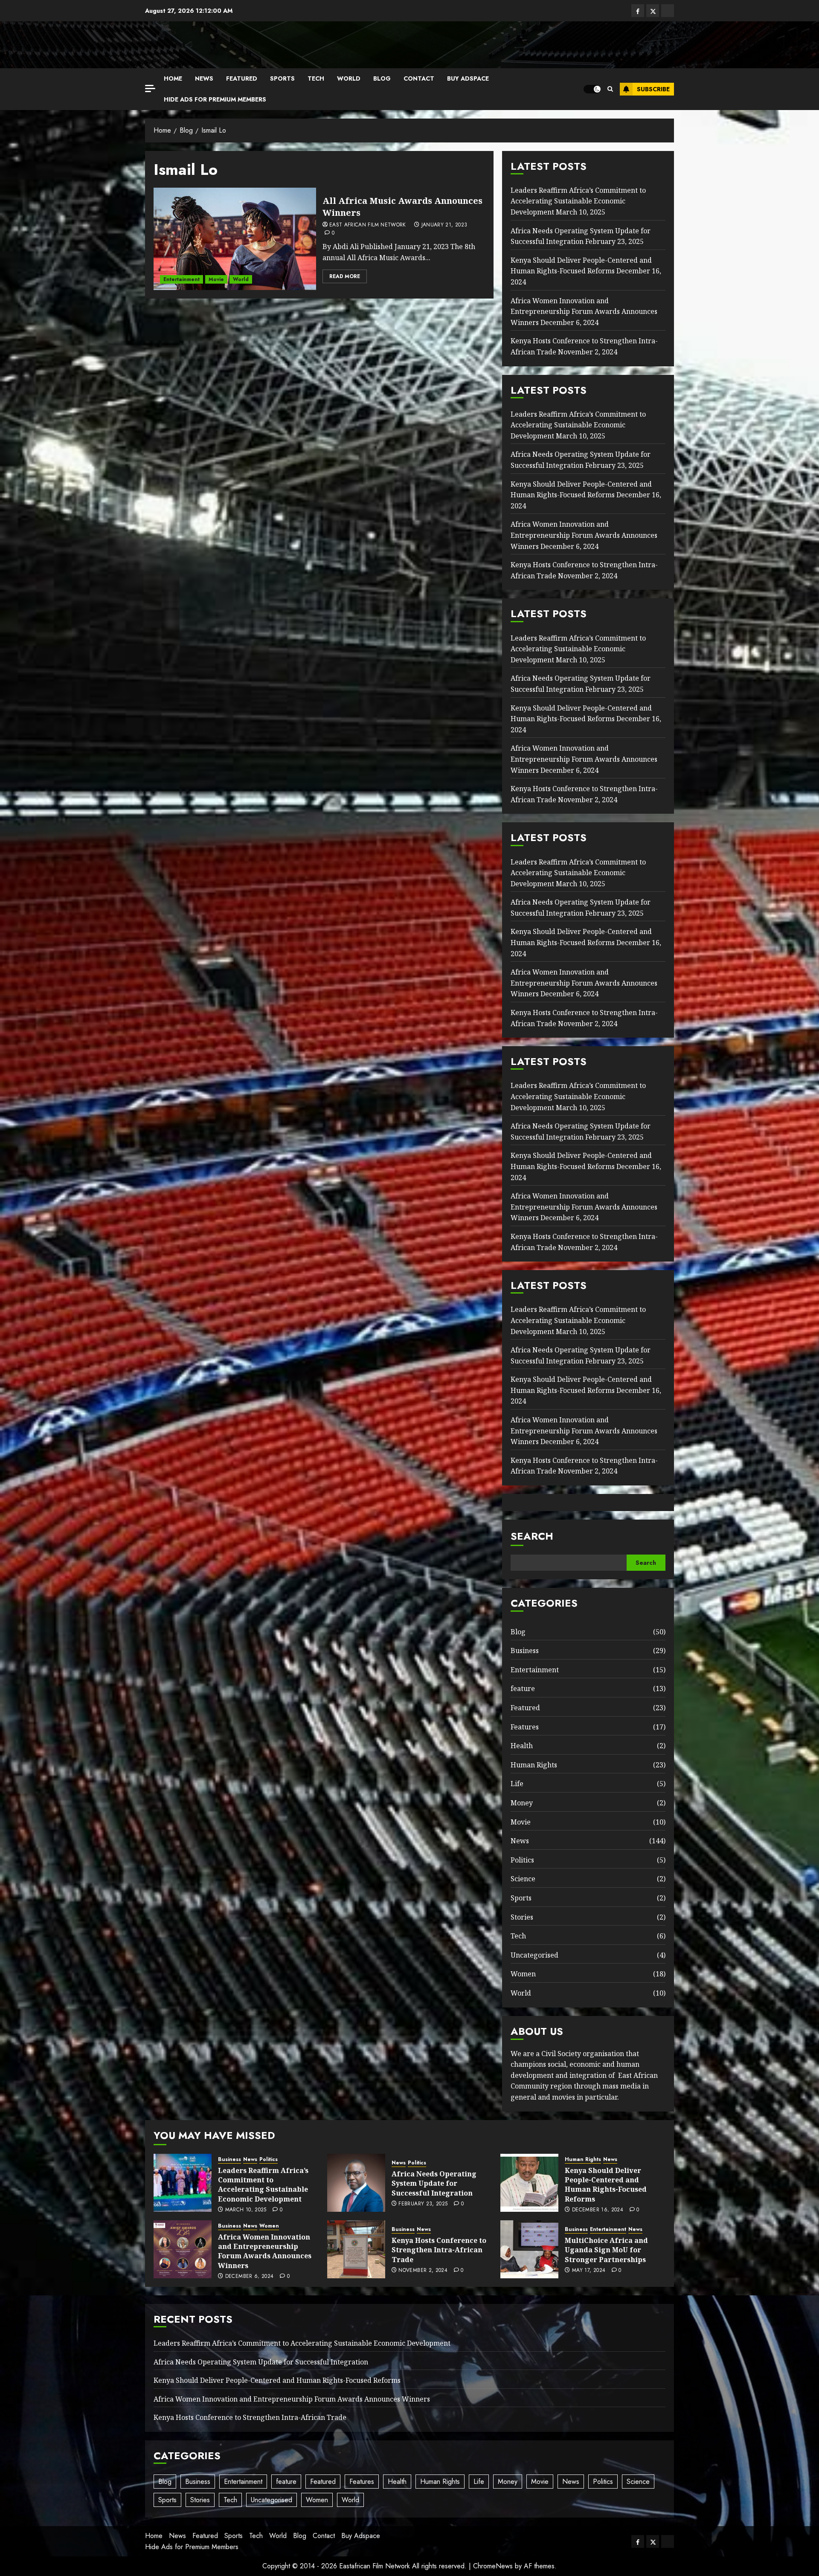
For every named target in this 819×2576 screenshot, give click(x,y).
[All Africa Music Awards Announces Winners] (235, 239)
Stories (522, 1917)
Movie (216, 279)
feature (523, 1688)
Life (517, 1784)
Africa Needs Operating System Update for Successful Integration (434, 2183)
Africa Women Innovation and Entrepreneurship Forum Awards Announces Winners (584, 312)
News (204, 78)
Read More (345, 276)
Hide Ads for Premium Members (215, 99)
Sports (282, 78)
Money (522, 1803)
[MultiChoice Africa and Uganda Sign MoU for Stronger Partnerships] (529, 2249)
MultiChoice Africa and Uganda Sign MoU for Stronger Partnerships (606, 2250)
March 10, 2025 (246, 2210)
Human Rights (534, 1765)
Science (523, 1879)
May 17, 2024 (589, 2271)
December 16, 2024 (598, 2210)
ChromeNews (493, 2566)
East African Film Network (368, 225)
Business (525, 1651)
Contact (419, 78)
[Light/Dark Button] (592, 89)
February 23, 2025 (423, 2204)
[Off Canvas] (150, 88)
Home (173, 78)
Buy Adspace (468, 78)
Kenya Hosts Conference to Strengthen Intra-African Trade (439, 2250)
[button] (610, 89)
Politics (522, 1860)
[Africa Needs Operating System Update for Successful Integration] (356, 2183)
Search (532, 1536)
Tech (316, 78)
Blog (382, 78)
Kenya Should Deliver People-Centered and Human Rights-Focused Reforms (581, 266)
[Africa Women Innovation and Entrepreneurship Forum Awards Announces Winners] (183, 2249)
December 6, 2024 (250, 2277)
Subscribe (653, 89)
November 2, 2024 (423, 2271)
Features (525, 1727)
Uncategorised (534, 1955)
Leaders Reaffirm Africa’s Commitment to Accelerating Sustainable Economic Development (578, 201)
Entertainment (182, 279)
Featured (242, 78)
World (349, 78)
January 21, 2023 (444, 225)
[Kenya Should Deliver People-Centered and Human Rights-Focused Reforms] (529, 2183)
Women (523, 1974)
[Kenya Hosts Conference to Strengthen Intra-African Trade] (356, 2249)
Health (522, 1746)
